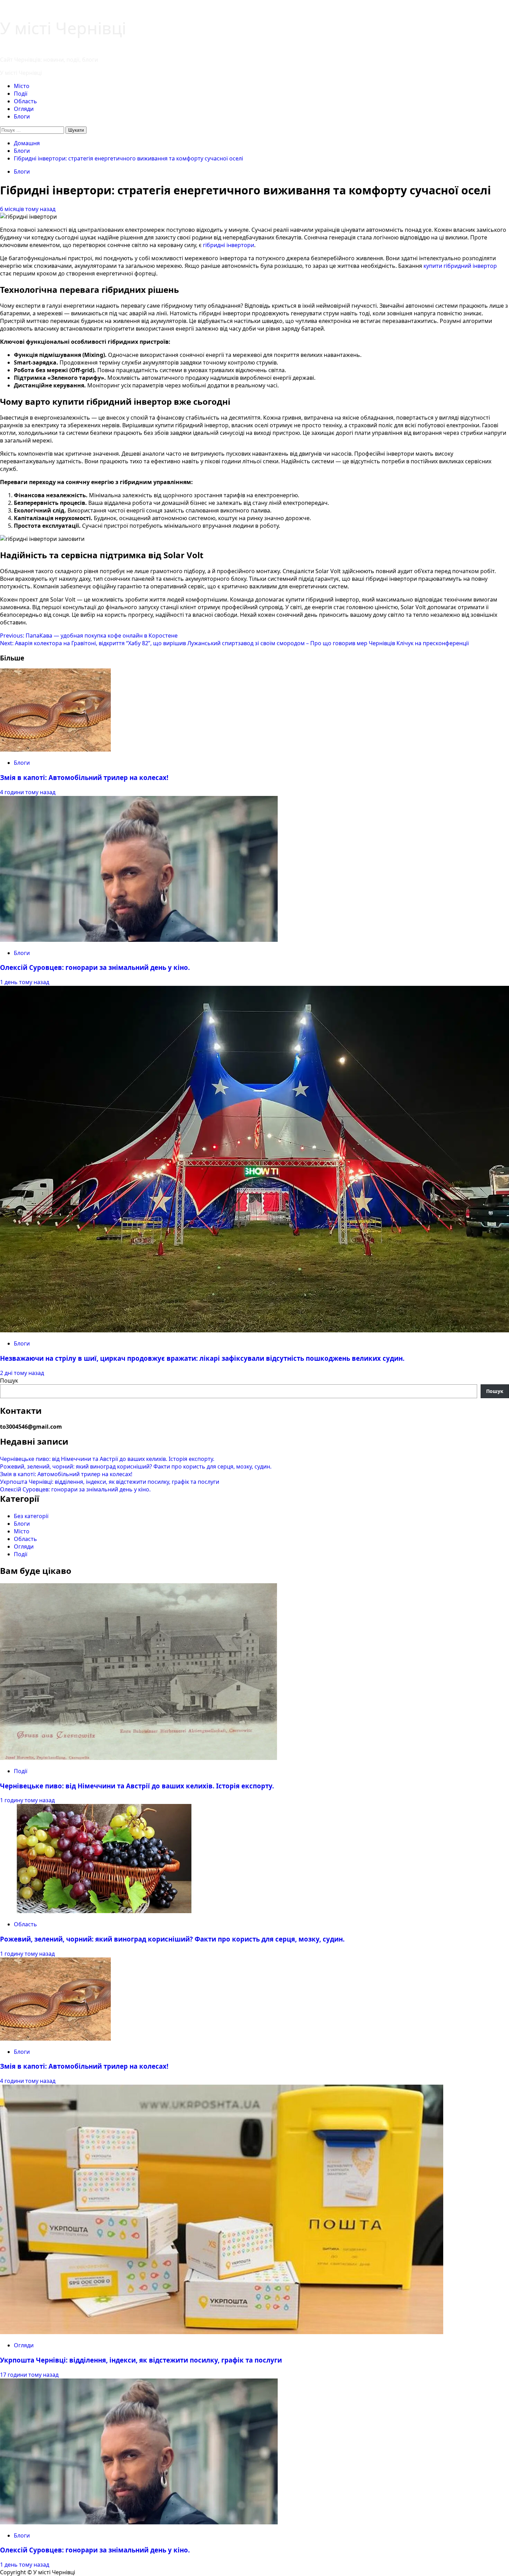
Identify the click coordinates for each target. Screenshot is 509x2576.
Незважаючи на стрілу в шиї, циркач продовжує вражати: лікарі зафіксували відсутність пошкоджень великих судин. (202, 1358)
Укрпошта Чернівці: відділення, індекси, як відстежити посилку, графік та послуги (110, 1482)
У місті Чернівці (63, 28)
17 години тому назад (29, 2375)
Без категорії (31, 1516)
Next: (234, 643)
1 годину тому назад (27, 1800)
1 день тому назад (25, 982)
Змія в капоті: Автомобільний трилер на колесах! (84, 777)
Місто (22, 86)
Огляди (24, 109)
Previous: (89, 636)
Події (21, 94)
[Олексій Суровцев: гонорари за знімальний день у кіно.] (139, 940)
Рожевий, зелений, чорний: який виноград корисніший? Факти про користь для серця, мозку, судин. (136, 1466)
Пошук (9, 1381)
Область (25, 101)
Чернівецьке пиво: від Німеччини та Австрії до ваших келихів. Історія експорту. (107, 1459)
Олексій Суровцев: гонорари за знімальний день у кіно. (95, 967)
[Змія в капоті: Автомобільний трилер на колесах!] (55, 750)
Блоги (22, 116)
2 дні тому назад (22, 1373)
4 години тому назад (28, 792)
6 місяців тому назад (28, 209)
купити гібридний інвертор (460, 266)
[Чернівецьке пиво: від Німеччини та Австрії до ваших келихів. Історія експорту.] (139, 1758)
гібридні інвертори (229, 245)
